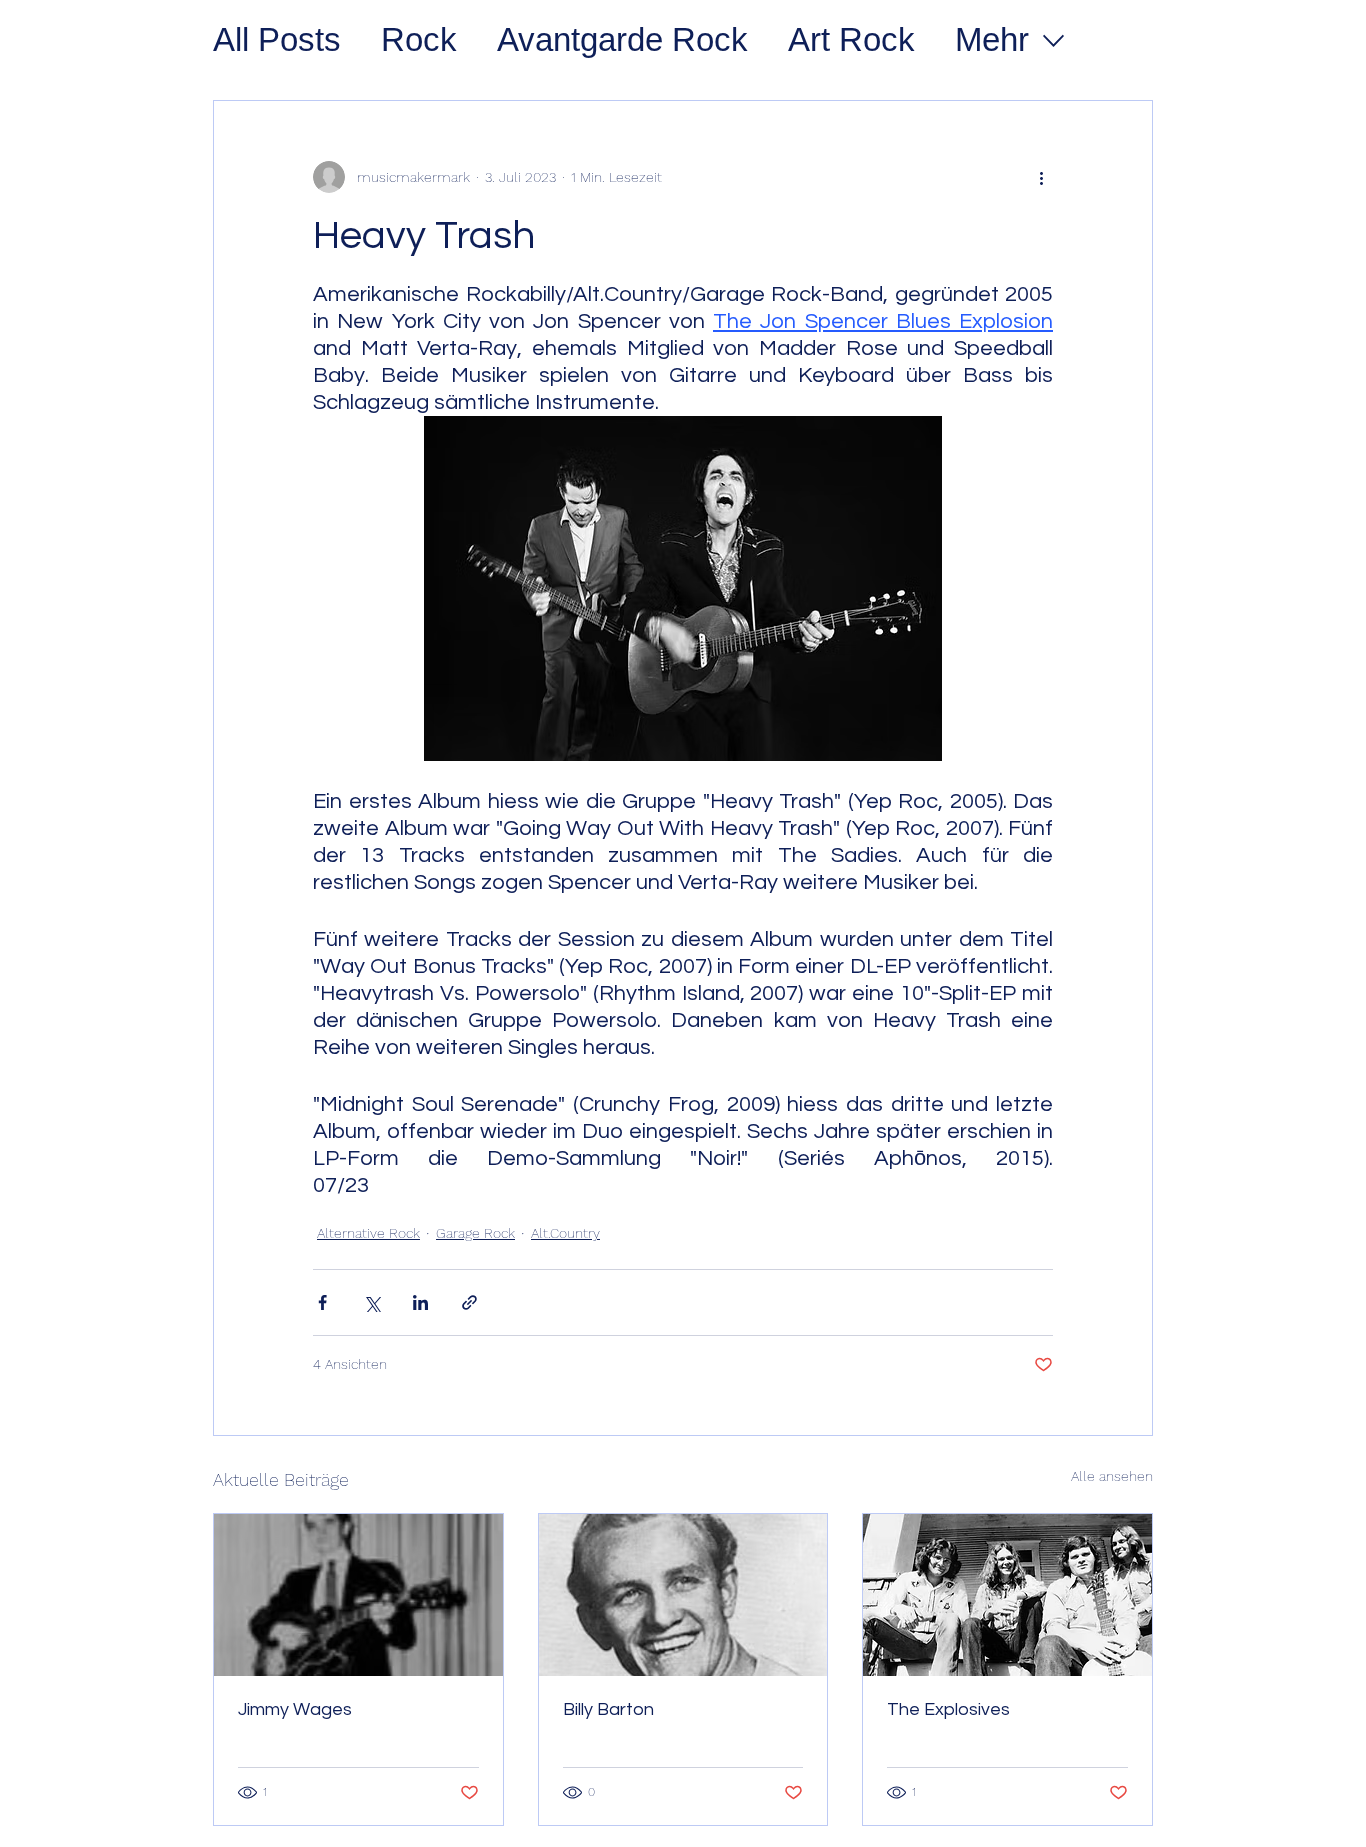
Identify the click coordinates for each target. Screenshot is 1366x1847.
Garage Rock (475, 1233)
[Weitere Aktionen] (1041, 177)
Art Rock (851, 39)
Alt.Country (565, 1233)
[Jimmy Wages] (358, 1595)
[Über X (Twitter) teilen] (371, 1302)
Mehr (992, 39)
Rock (419, 39)
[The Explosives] (1007, 1595)
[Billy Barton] (683, 1595)
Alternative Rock (368, 1233)
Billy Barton (608, 1709)
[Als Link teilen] (469, 1302)
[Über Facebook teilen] (322, 1302)
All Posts (277, 39)
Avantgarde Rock (622, 39)
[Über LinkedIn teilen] (420, 1302)
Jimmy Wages (295, 1709)
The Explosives (948, 1709)
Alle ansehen (1112, 1476)
